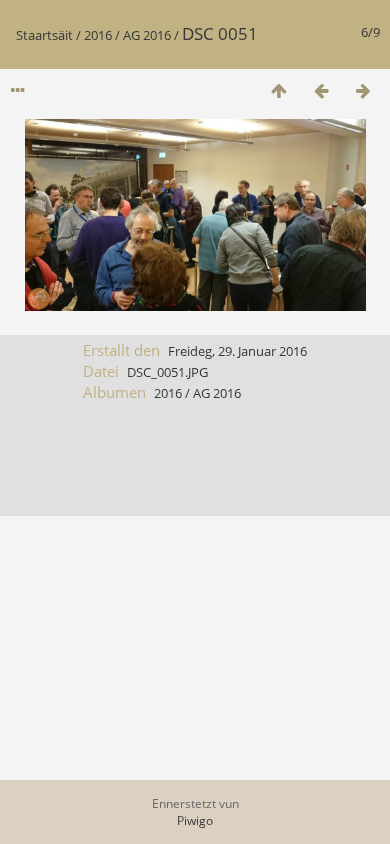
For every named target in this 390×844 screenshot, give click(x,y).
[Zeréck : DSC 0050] (321, 90)
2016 (98, 35)
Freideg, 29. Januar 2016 (237, 351)
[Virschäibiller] (279, 90)
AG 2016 (147, 35)
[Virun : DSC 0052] (363, 90)
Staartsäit (44, 35)
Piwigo (195, 820)
